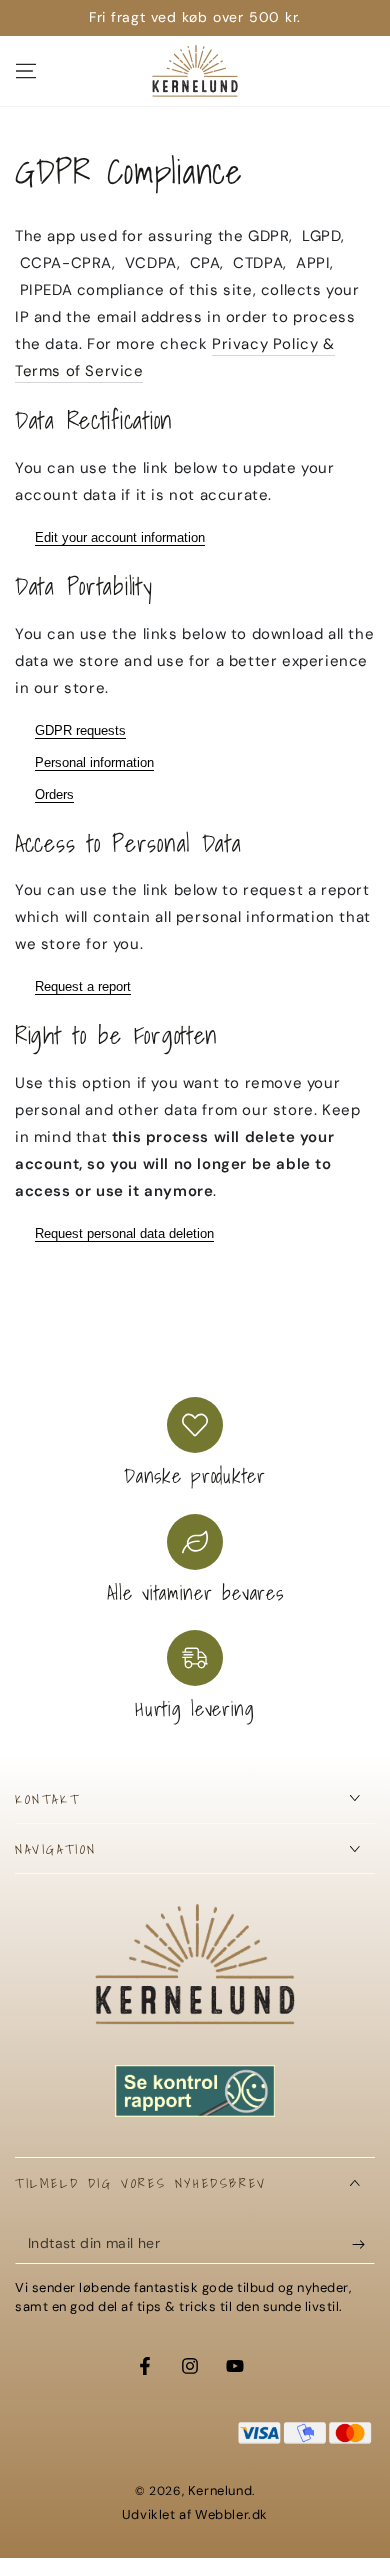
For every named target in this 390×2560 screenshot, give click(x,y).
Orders (54, 794)
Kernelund (220, 2490)
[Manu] (26, 71)
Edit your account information (120, 537)
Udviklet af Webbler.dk (195, 2514)
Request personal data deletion (124, 1233)
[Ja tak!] (363, 2244)
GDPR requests (80, 730)
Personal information (94, 762)
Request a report (83, 986)
